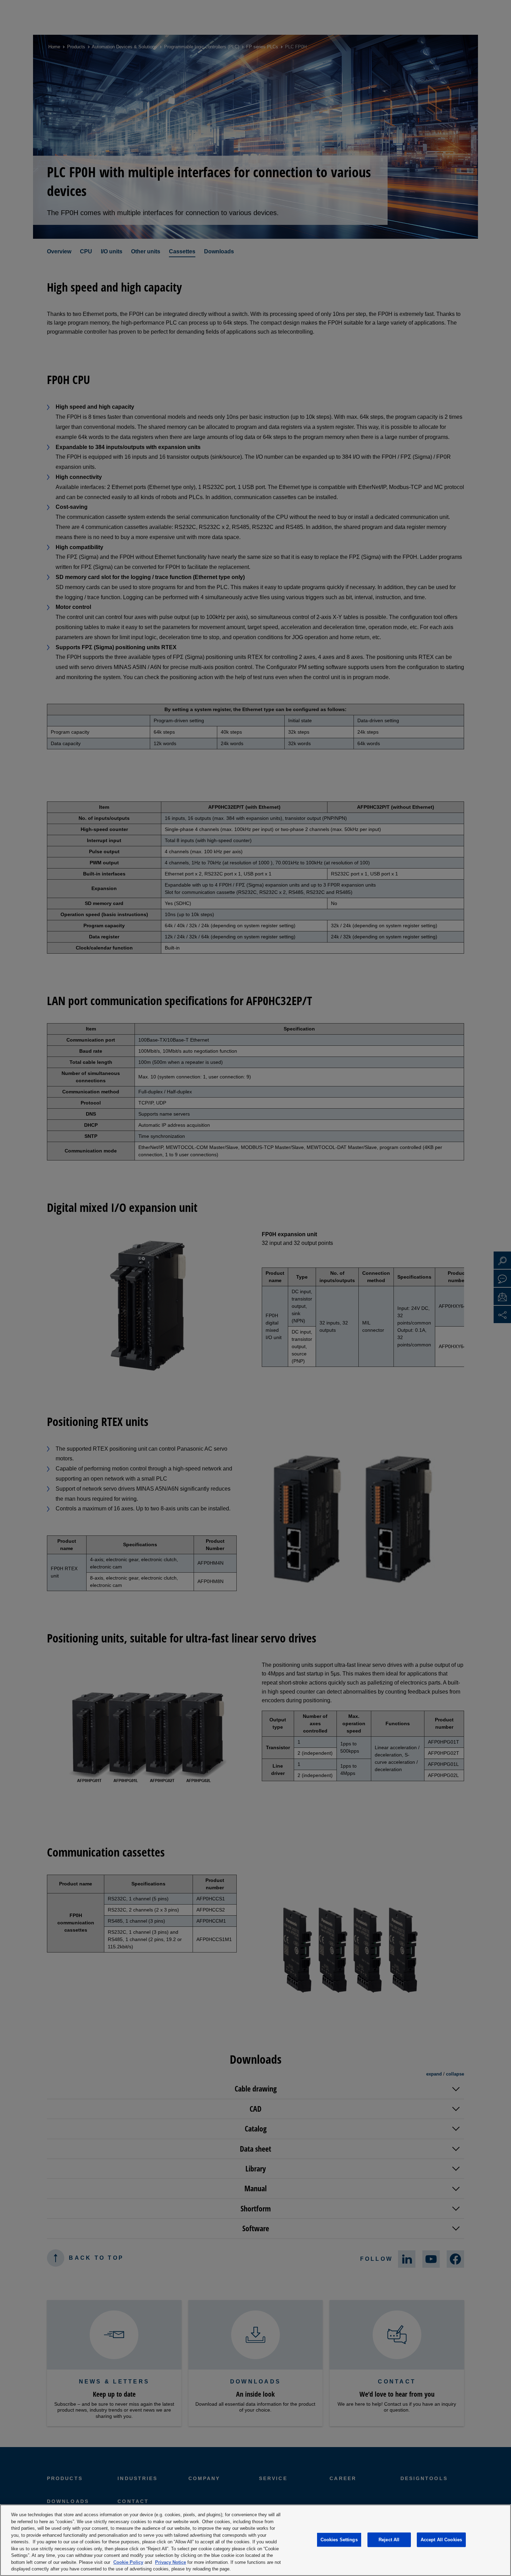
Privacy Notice (171, 2562)
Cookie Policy (128, 2562)
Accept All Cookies (441, 2540)
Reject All (389, 2540)
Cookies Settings (339, 2540)
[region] (255, 2540)
